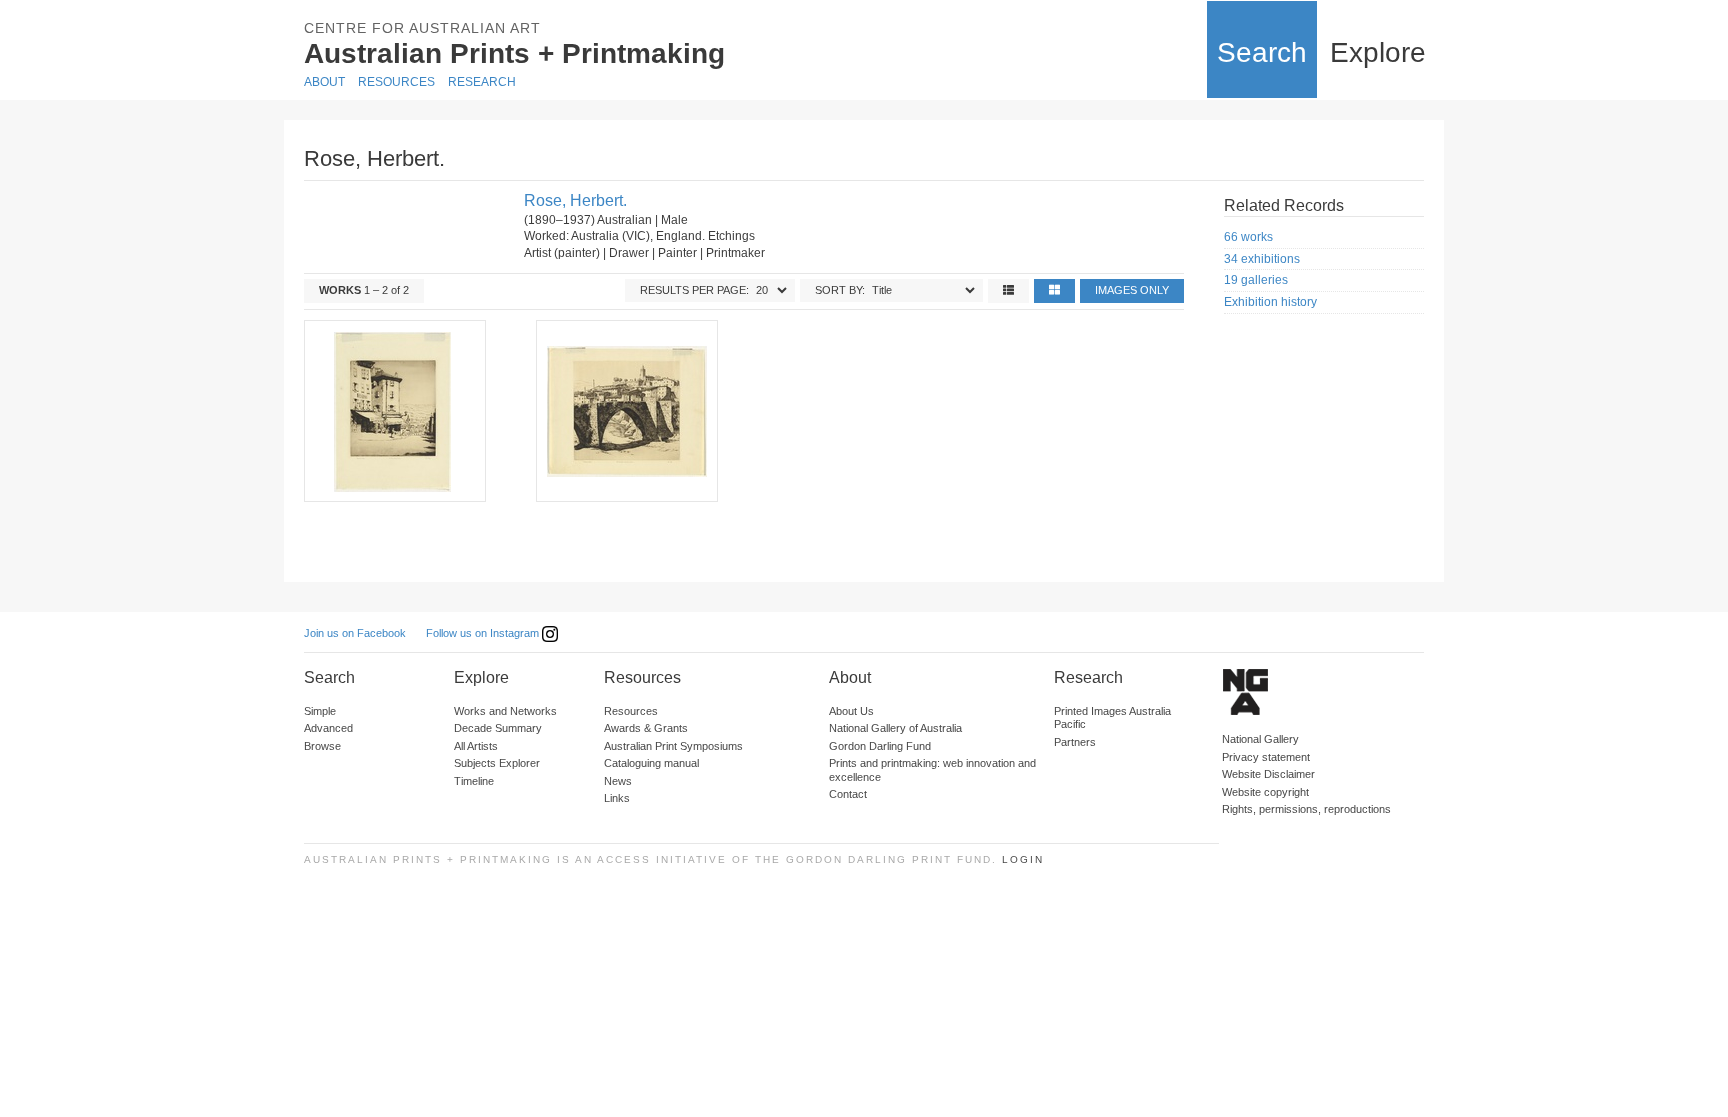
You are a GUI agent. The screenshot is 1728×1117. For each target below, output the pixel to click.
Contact (848, 794)
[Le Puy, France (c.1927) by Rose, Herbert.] (394, 411)
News (618, 781)
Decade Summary (498, 728)
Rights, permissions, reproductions (1306, 809)
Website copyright (1265, 792)
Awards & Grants (646, 728)
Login (1023, 859)
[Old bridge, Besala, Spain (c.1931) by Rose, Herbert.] (626, 411)
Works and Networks (505, 711)
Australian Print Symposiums (673, 746)
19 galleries (1256, 280)
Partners (1075, 742)
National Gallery (1260, 739)
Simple (320, 711)
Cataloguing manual (651, 763)
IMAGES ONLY (1132, 290)
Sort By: (840, 290)
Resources (396, 82)
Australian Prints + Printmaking (514, 53)
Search (1262, 52)
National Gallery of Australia (895, 728)
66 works (1248, 237)
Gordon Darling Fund (880, 746)
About (324, 82)
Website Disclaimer (1268, 774)
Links (617, 798)
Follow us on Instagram (484, 633)
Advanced (328, 728)
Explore (1378, 52)
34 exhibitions (1262, 259)
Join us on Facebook (355, 633)
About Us (851, 711)
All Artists (476, 746)
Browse (322, 746)
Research (482, 82)
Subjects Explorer (497, 763)
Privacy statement (1266, 757)
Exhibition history (1270, 302)
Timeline (474, 781)
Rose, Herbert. (575, 200)
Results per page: (694, 290)
